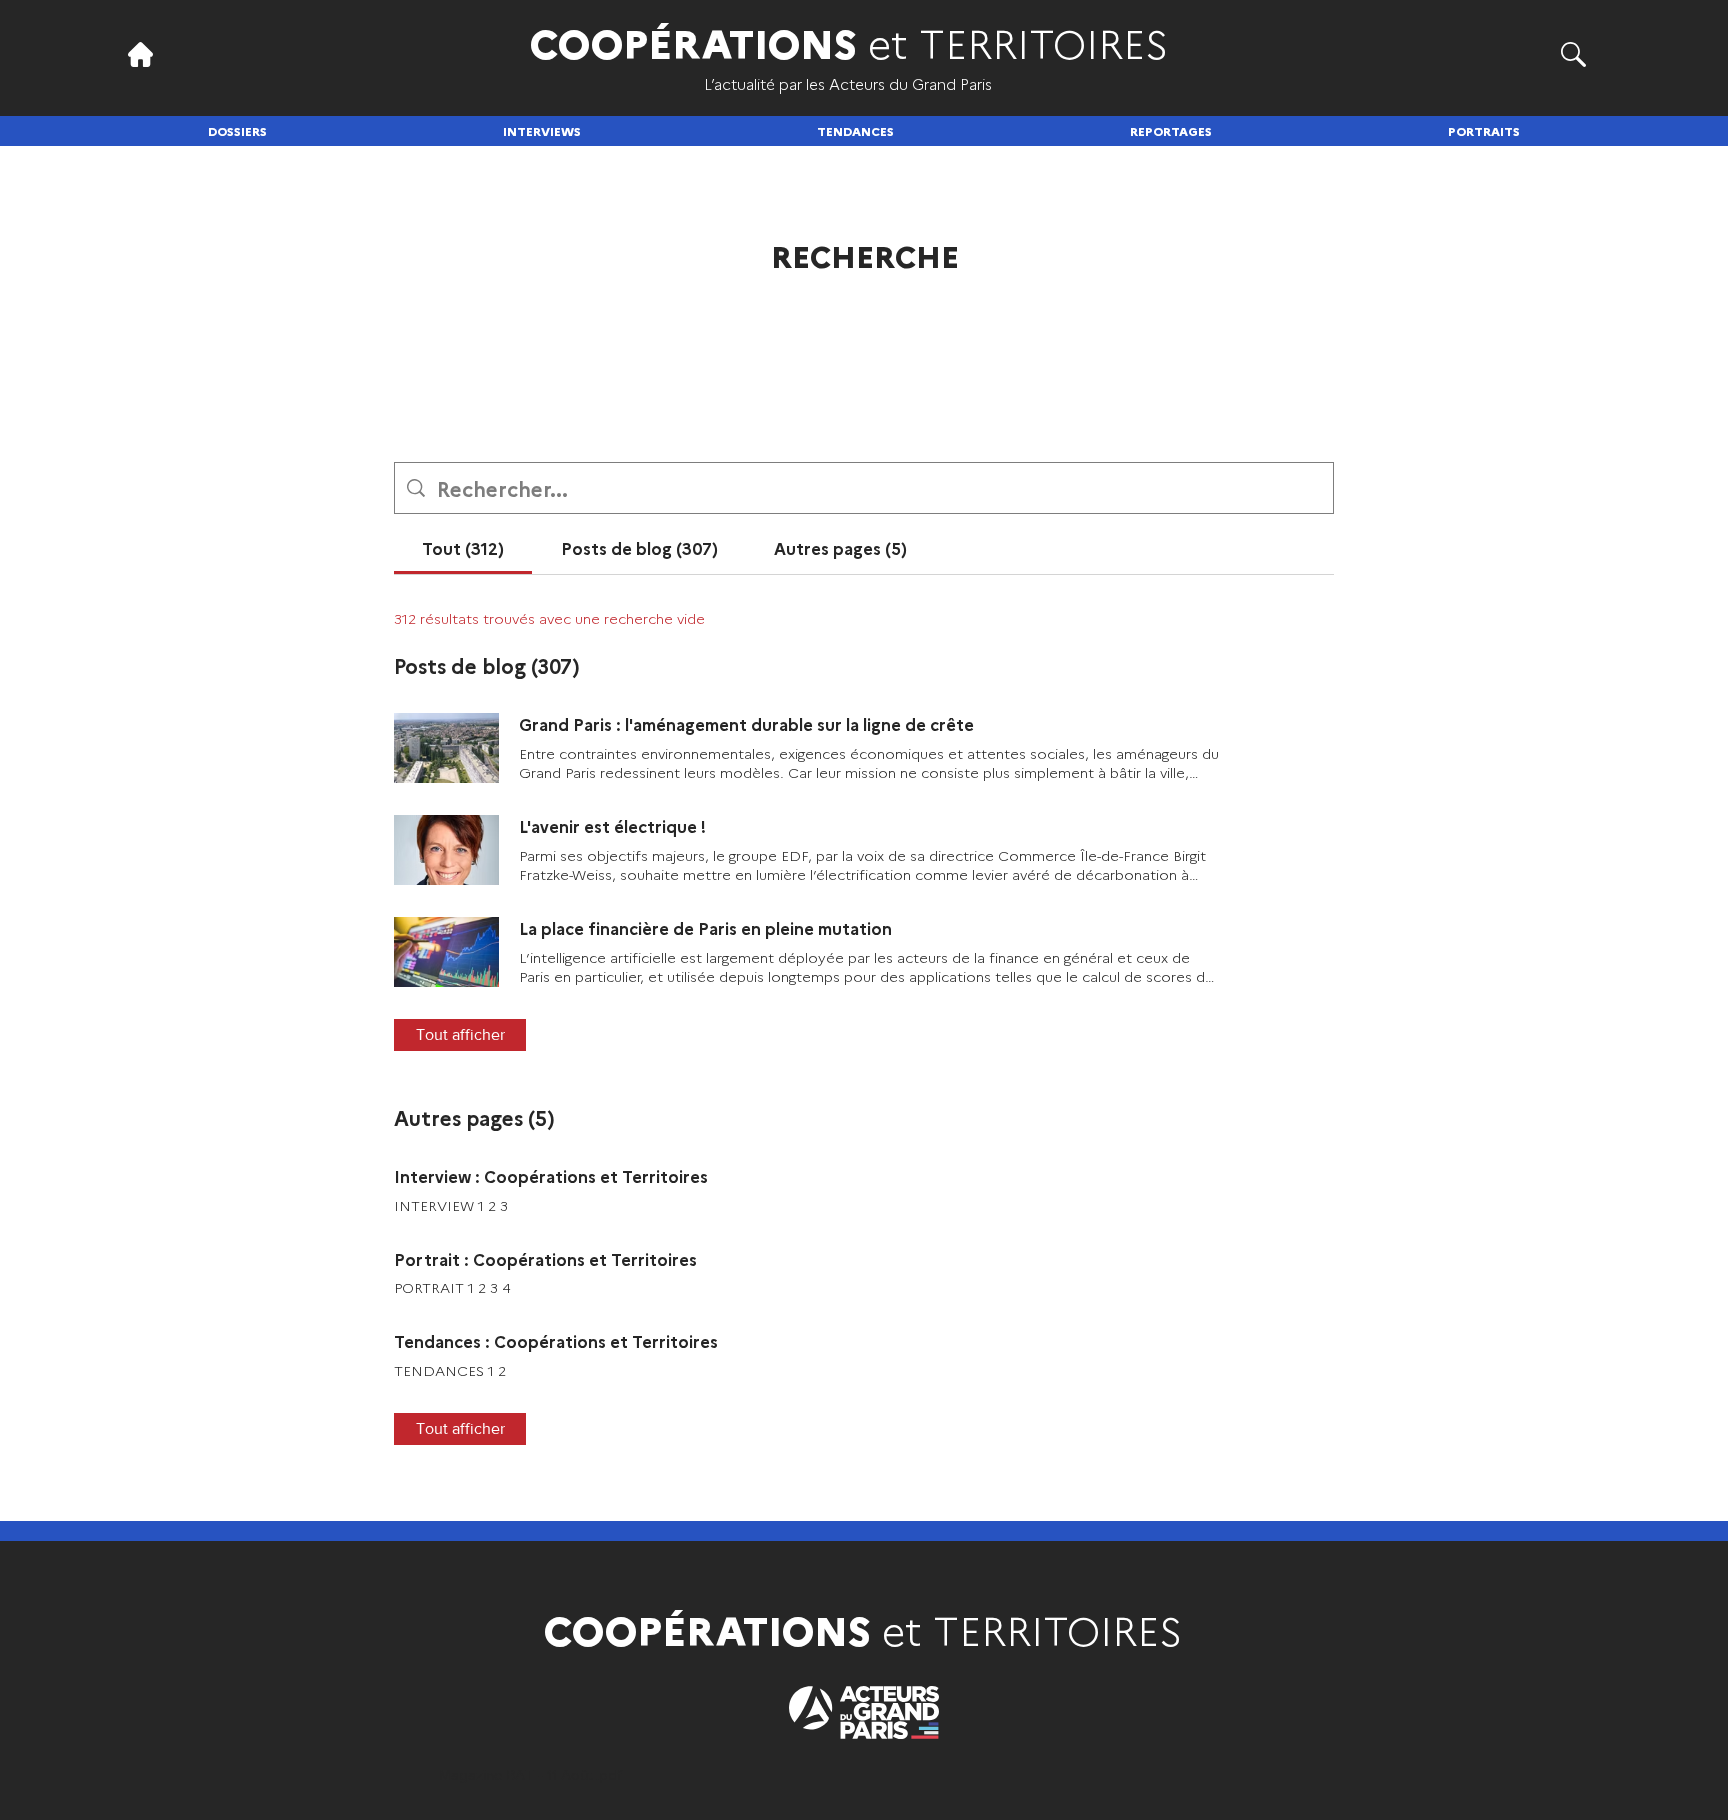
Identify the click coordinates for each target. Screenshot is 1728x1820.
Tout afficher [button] (460, 1034)
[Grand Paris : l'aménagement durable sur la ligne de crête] (446, 748)
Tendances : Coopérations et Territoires (556, 1341)
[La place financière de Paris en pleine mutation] (446, 952)
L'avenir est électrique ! (612, 826)
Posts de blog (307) (487, 665)
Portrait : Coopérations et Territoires (545, 1259)
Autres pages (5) (474, 1117)
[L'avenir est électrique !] (446, 850)
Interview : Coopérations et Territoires (551, 1176)
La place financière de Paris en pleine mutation (705, 928)
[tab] (463, 548)
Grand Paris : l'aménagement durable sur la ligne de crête (746, 724)
